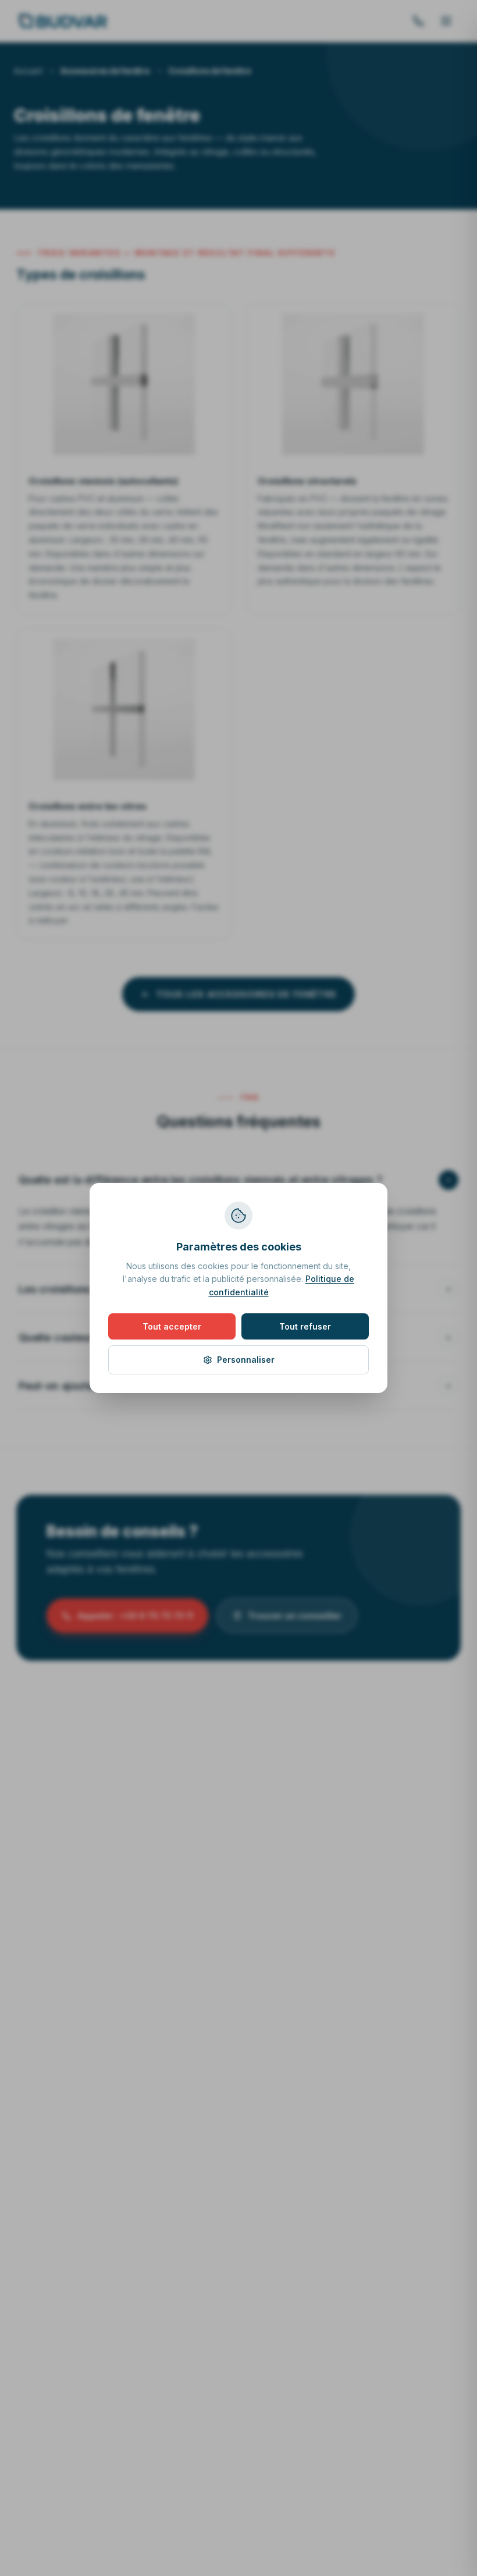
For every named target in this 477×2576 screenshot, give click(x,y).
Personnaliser (246, 1360)
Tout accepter (172, 1326)
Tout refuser (305, 1326)
